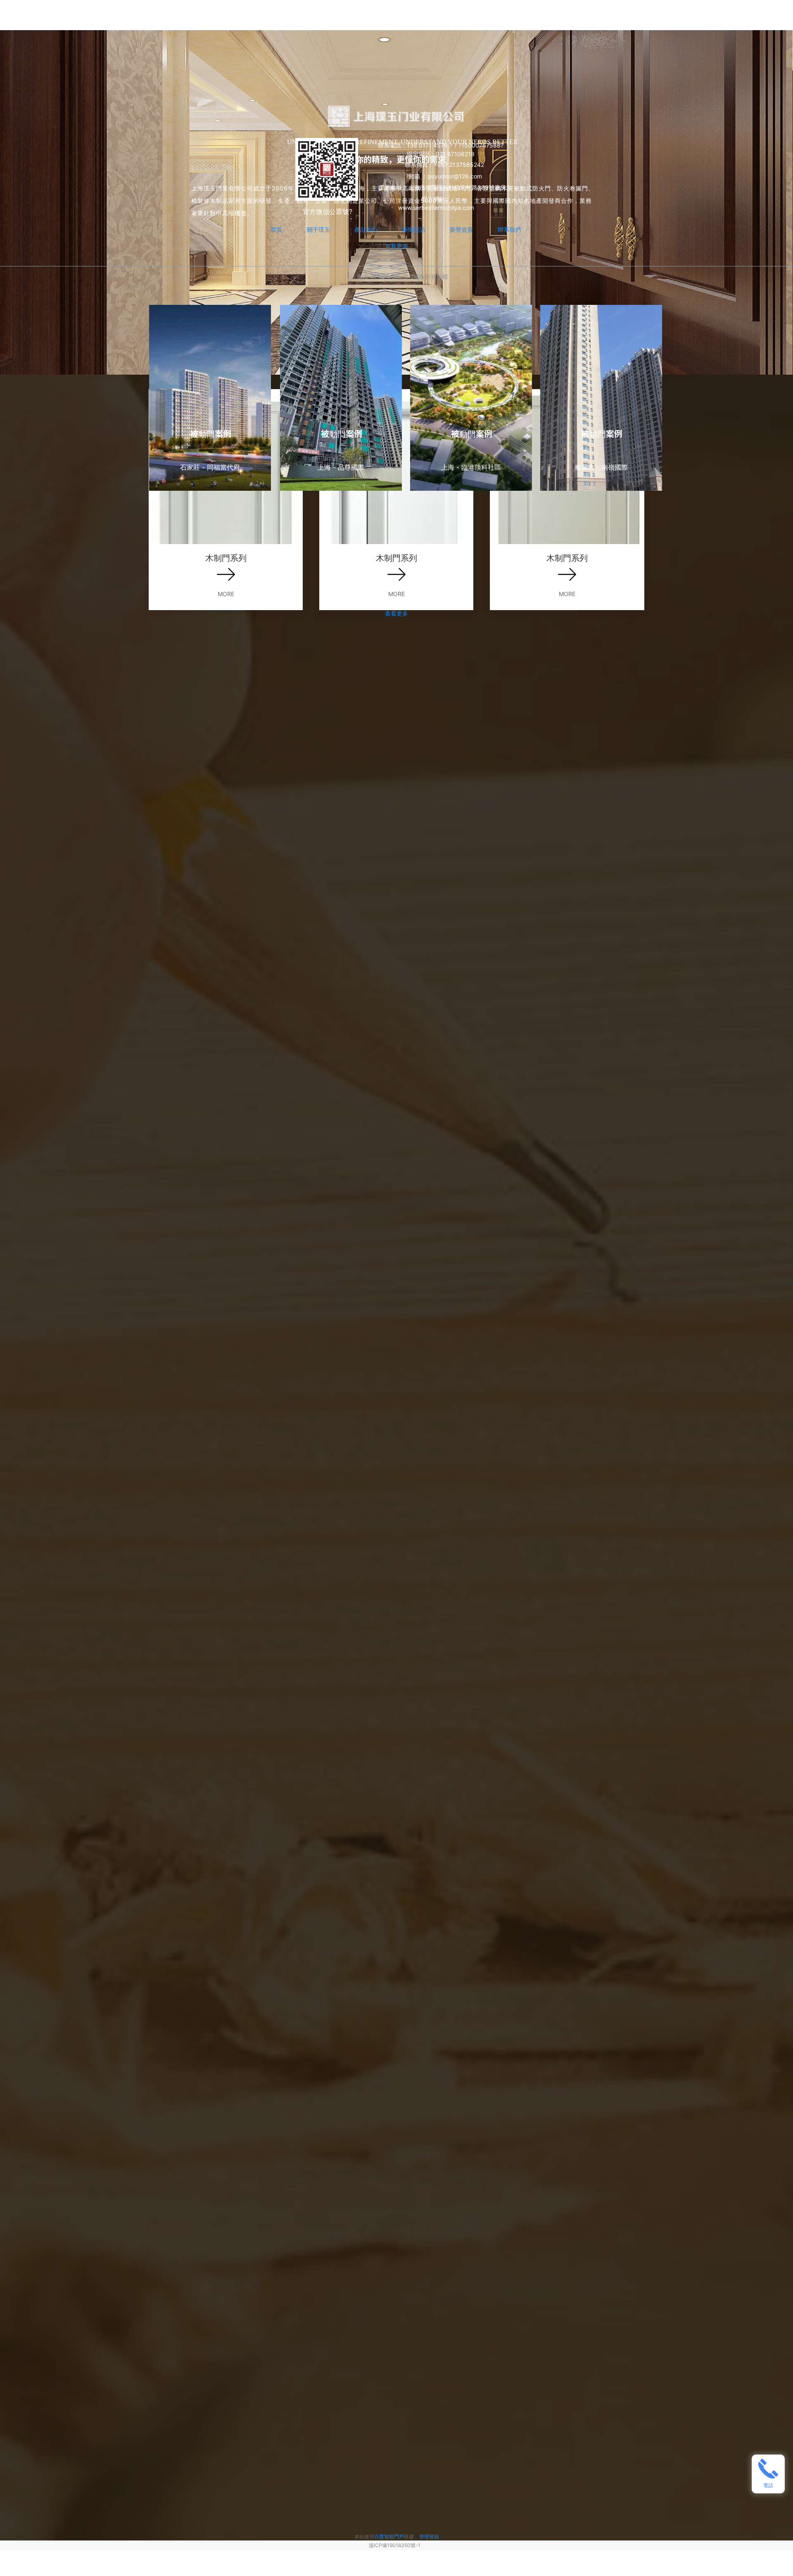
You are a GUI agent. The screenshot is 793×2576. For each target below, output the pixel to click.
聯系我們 (509, 229)
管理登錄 (429, 2537)
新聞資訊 (414, 229)
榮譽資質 (461, 229)
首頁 (276, 229)
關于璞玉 (318, 229)
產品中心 (366, 229)
